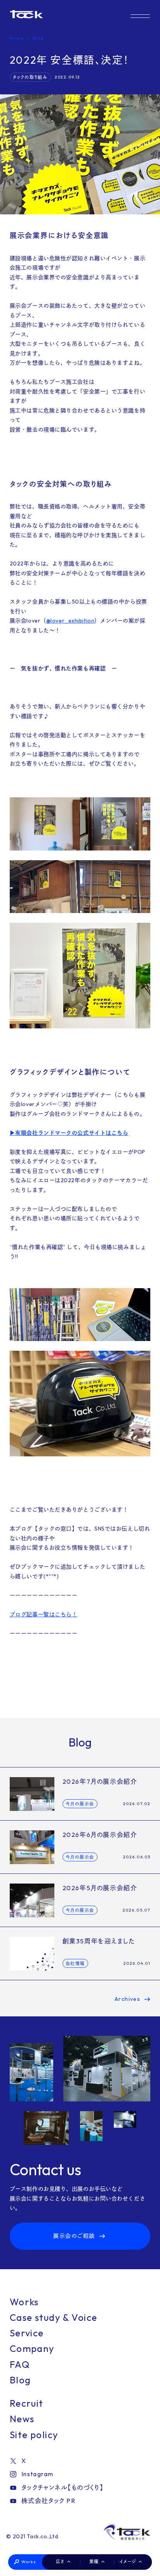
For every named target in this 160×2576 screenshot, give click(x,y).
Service (27, 2333)
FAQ (20, 2364)
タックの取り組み (30, 77)
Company (32, 2348)
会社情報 (75, 1964)
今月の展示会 (80, 1804)
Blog (20, 2380)
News (22, 2419)
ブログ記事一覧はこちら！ (44, 1614)
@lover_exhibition (70, 621)
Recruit (27, 2403)
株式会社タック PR (48, 2501)
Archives (128, 1999)
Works (29, 2562)
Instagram (37, 2474)
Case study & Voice (54, 2317)
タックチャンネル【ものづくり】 (63, 2487)
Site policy (34, 2435)
